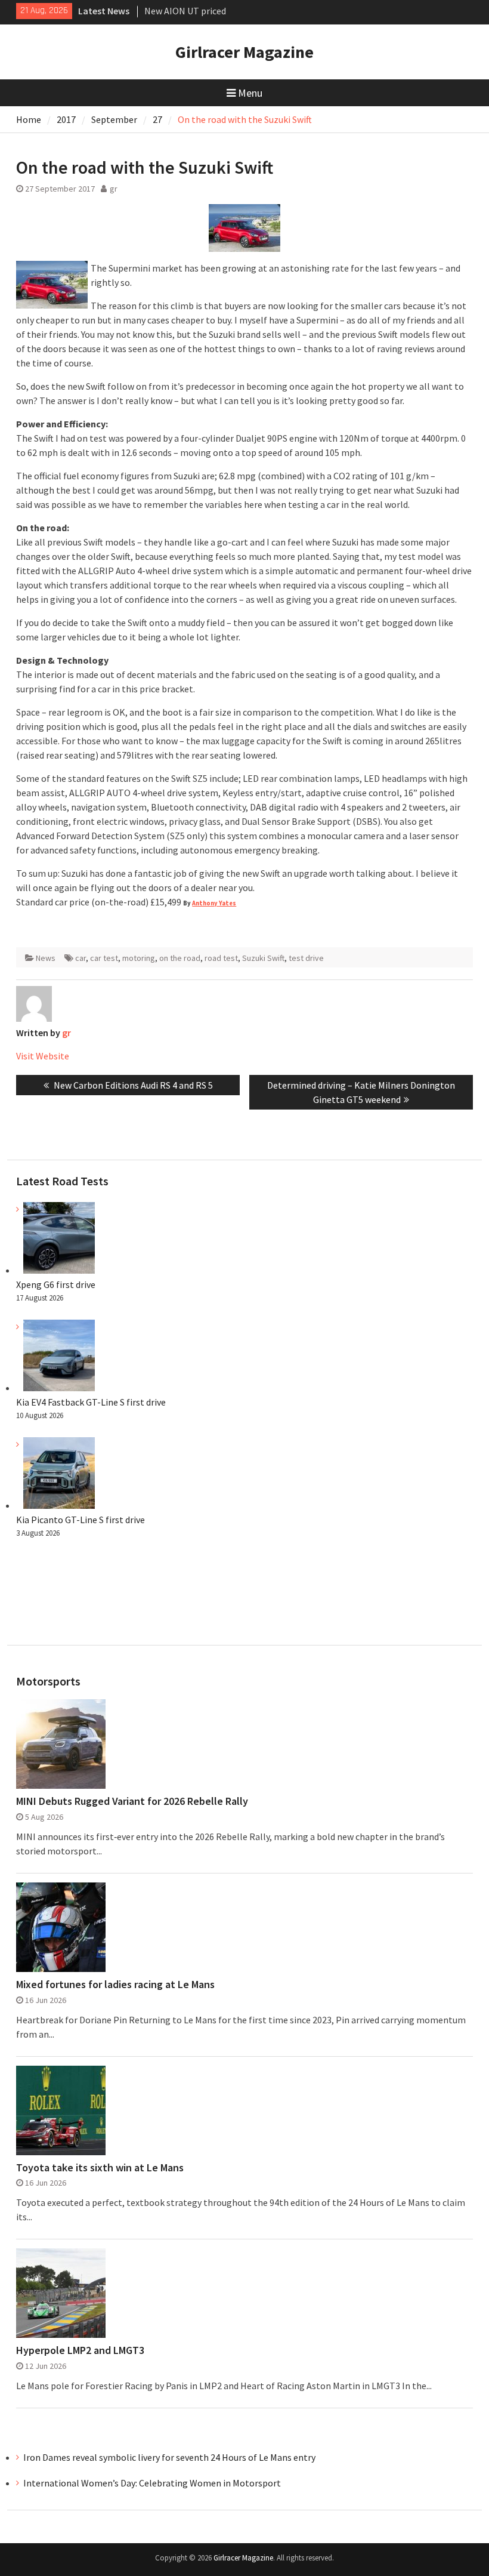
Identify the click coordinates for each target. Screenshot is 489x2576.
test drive (306, 958)
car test (104, 958)
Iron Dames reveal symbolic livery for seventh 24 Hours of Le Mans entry (169, 2457)
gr (114, 189)
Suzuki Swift (263, 958)
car (81, 958)
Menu (250, 93)
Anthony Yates (214, 903)
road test (221, 958)
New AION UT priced (185, 11)
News (46, 958)
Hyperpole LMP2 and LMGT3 (80, 2350)
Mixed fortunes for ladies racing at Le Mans (115, 1985)
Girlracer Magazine (244, 52)
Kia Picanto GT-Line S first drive (81, 1520)
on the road (180, 958)
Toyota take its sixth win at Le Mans (100, 2168)
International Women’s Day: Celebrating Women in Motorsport (153, 2483)
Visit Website (43, 1056)
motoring (139, 958)
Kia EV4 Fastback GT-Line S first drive (91, 1402)
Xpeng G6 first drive (56, 1284)
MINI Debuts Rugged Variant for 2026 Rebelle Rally (132, 1801)
